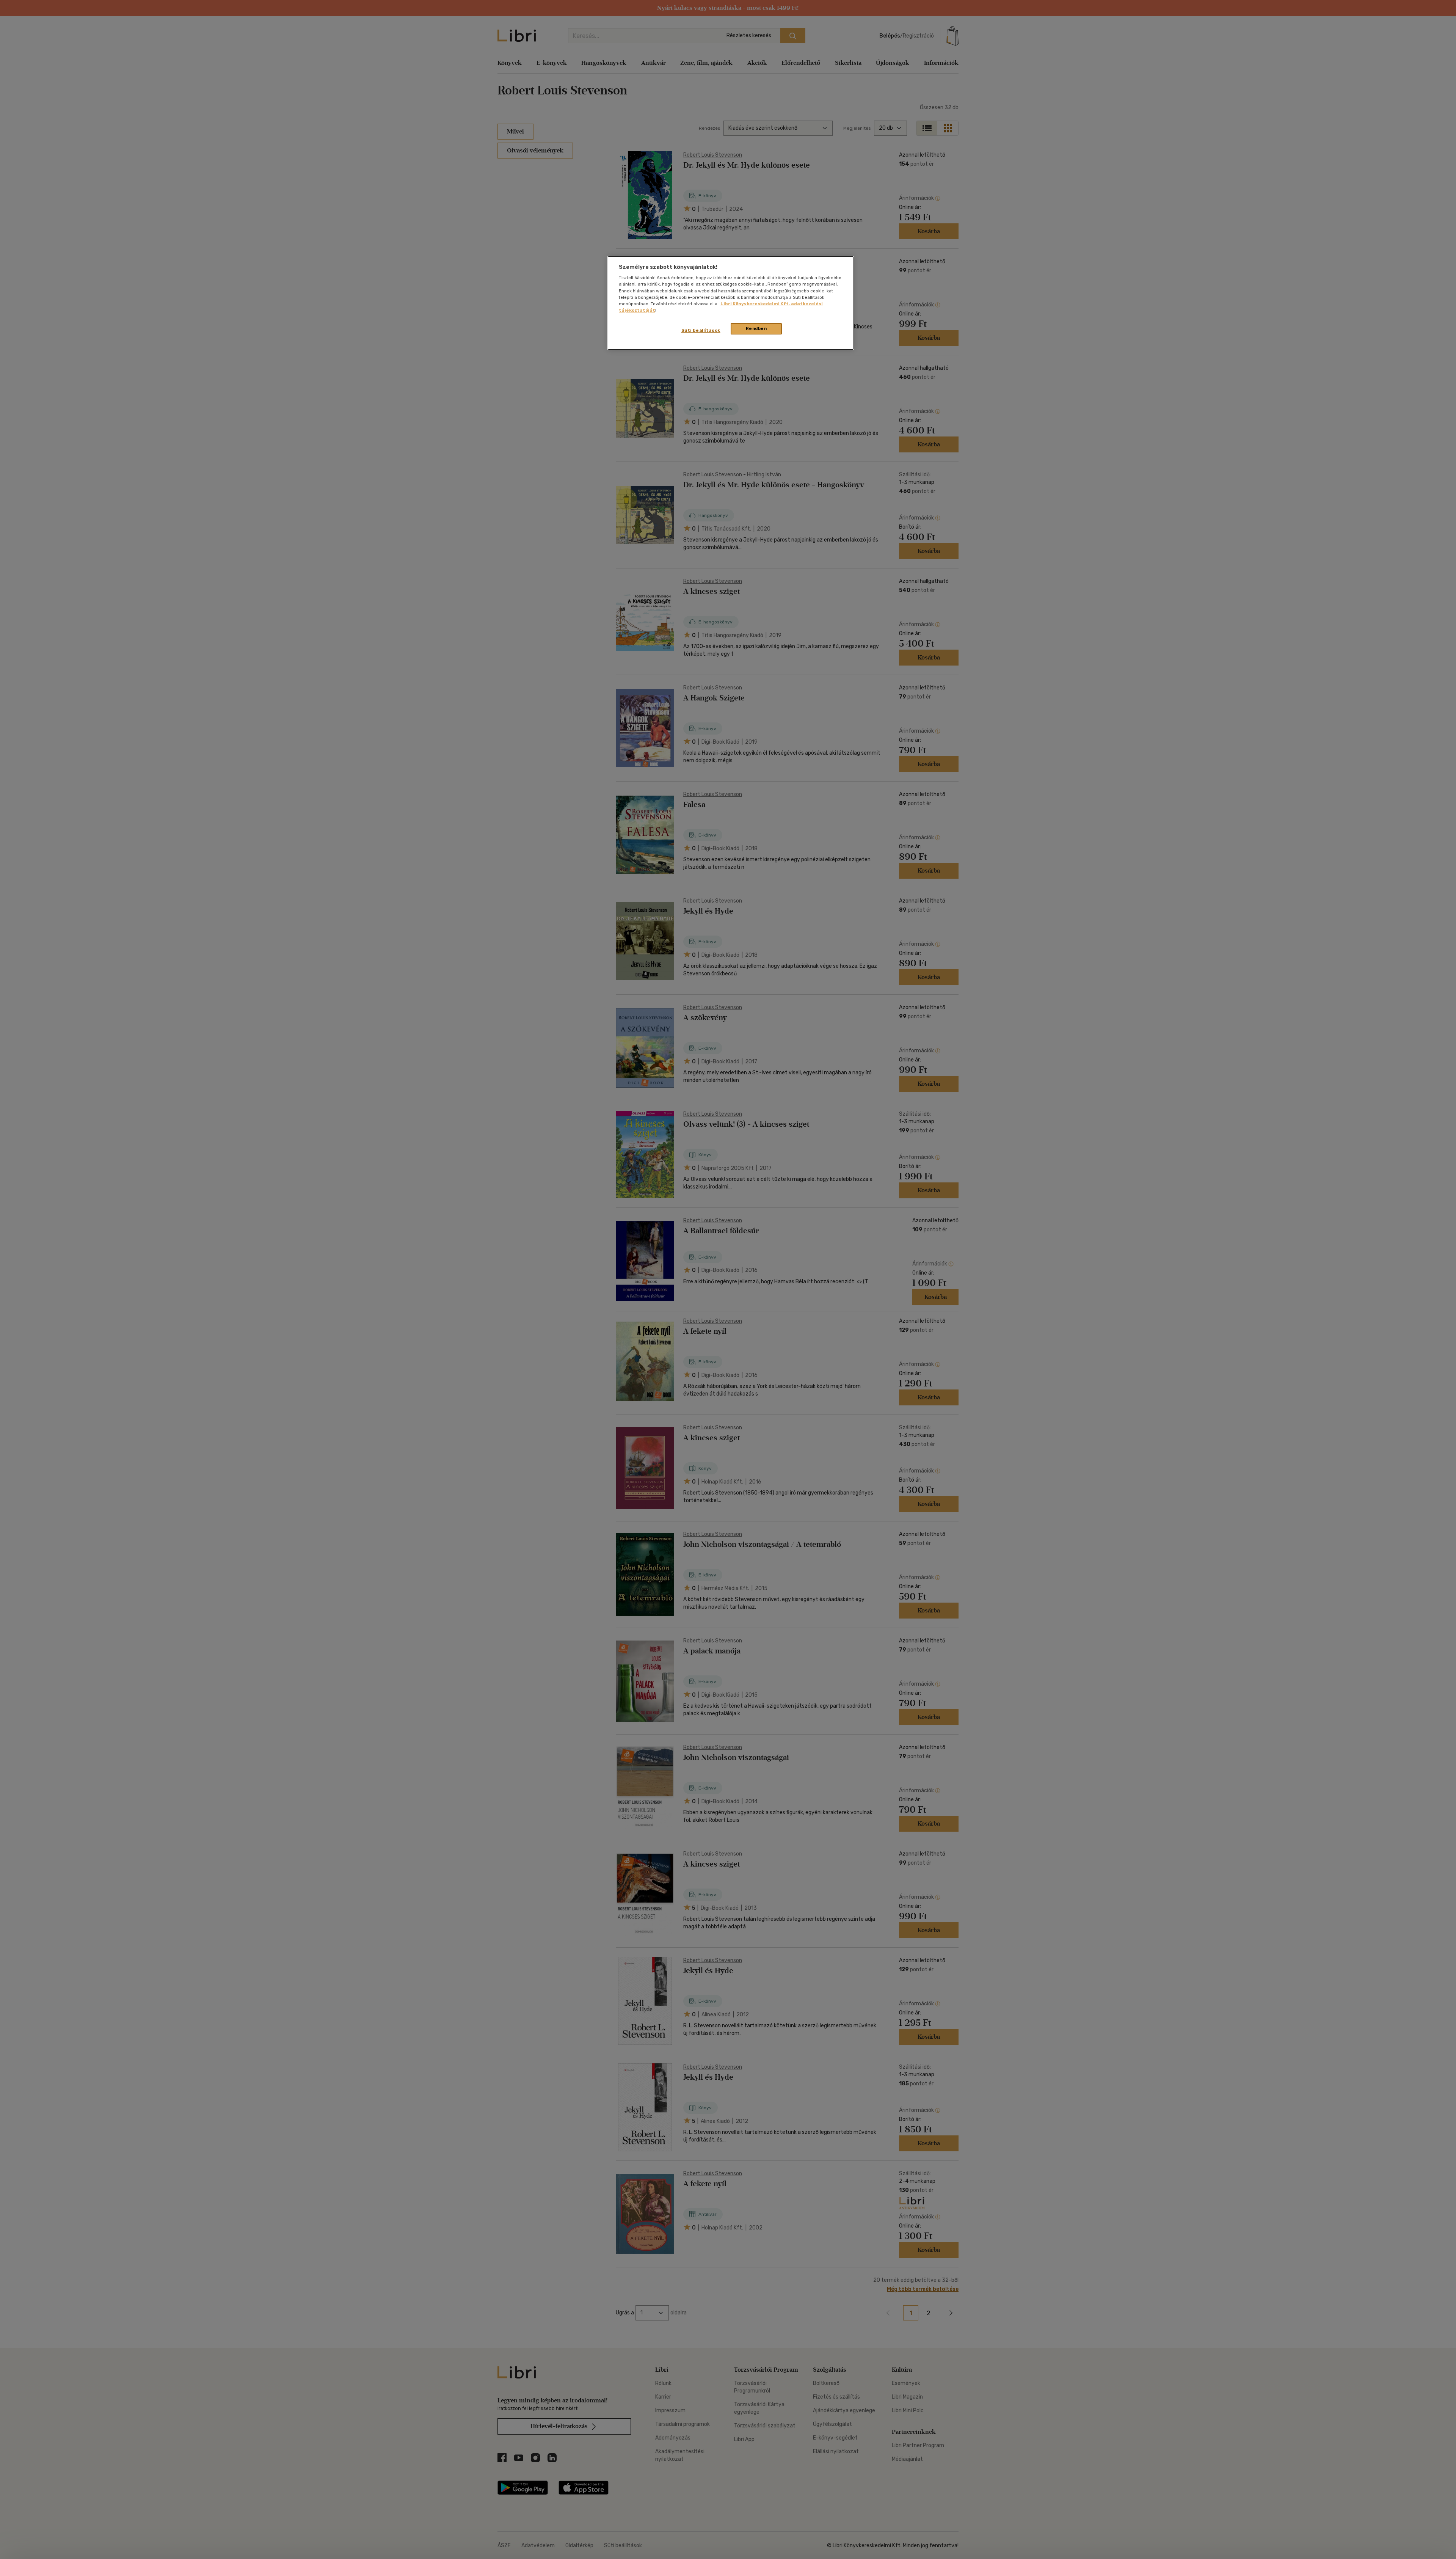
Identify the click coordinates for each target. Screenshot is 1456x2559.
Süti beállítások (701, 330)
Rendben (756, 328)
